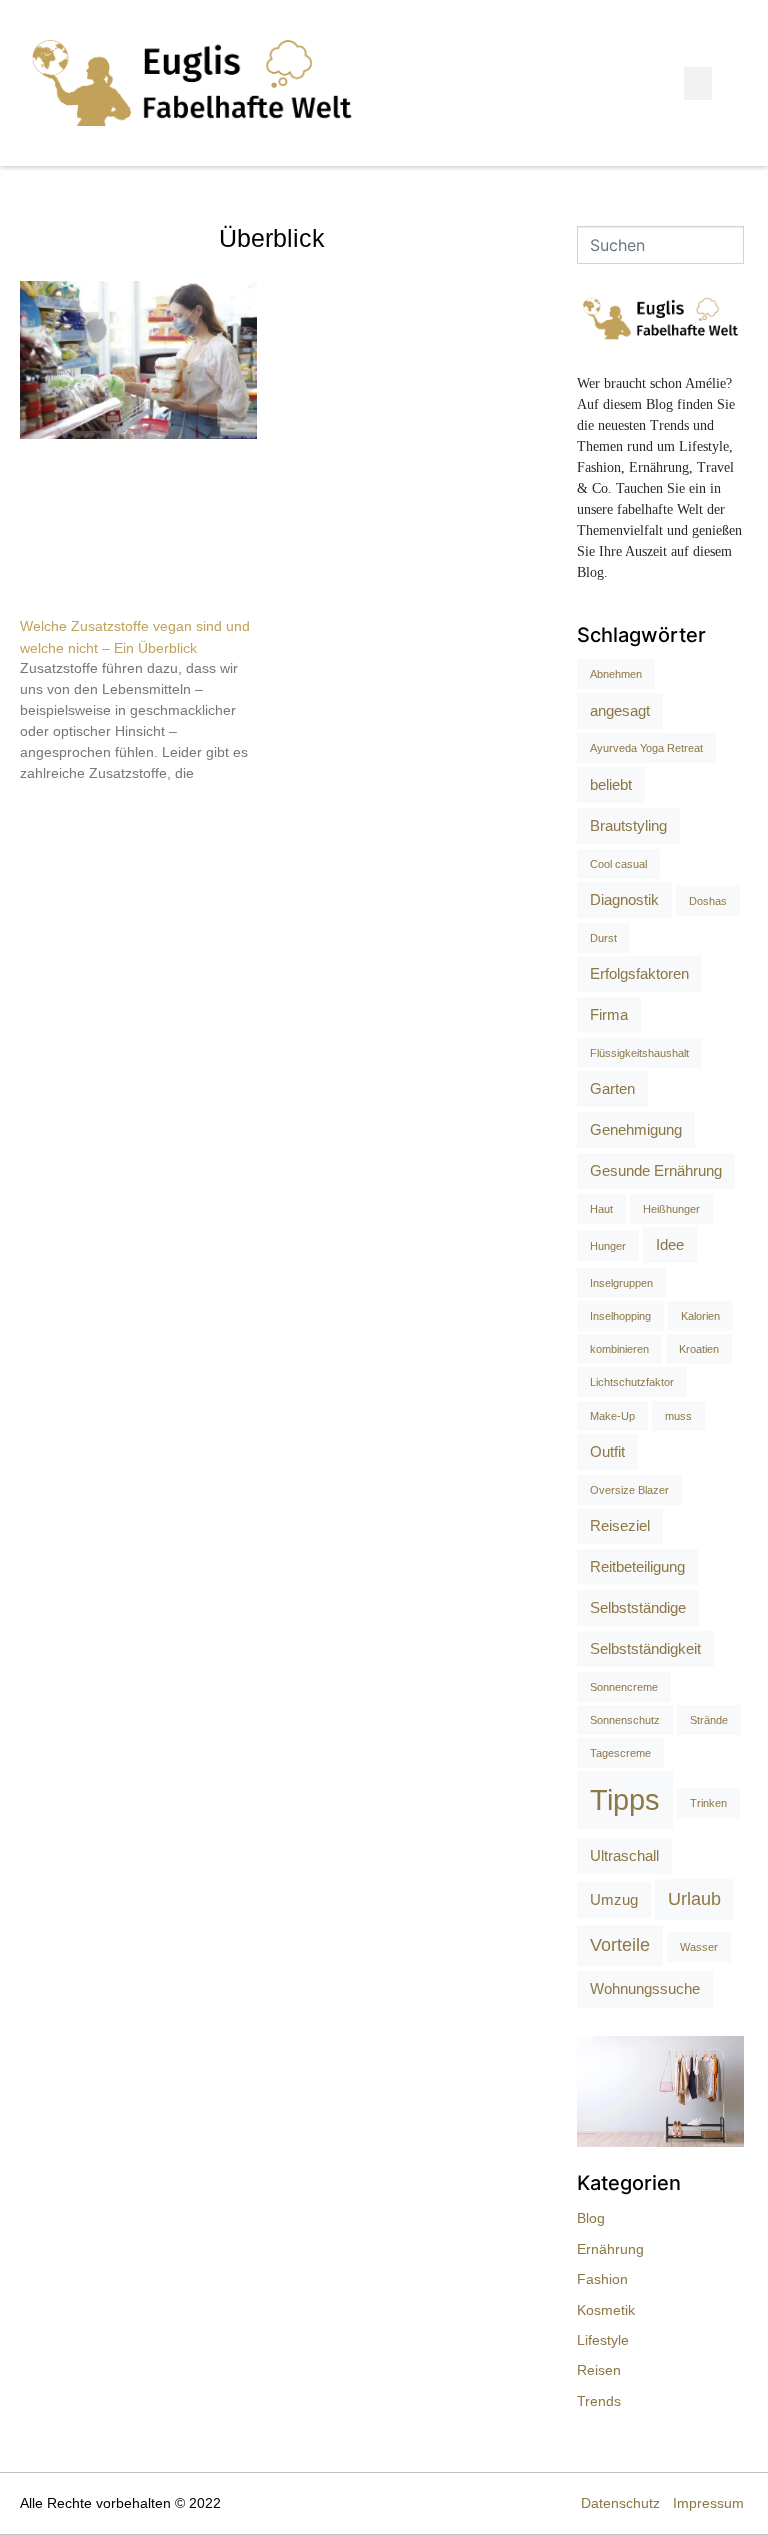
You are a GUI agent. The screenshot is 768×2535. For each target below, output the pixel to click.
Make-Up (612, 1416)
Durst (603, 938)
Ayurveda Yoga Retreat (646, 748)
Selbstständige (638, 1607)
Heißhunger (671, 1209)
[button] (698, 83)
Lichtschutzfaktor (632, 1382)
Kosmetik (606, 2310)
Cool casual (618, 864)
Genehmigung (636, 1129)
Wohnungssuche (645, 1988)
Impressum (708, 2503)
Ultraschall (624, 1855)
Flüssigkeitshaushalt (639, 1053)
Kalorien (700, 1316)
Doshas (708, 901)
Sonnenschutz (625, 1720)
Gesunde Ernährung (656, 1170)
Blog (591, 2218)
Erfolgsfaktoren (639, 973)
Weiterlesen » (57, 808)
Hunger (608, 1246)
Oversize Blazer (629, 1490)
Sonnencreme (624, 1687)
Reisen (599, 2370)
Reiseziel (620, 1525)
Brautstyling (628, 825)
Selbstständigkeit (645, 1648)
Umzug (614, 1899)
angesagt (620, 710)
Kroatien (699, 1349)
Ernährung (610, 2249)
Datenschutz (620, 2503)
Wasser (699, 1947)
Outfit (607, 1451)
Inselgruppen (621, 1283)
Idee (670, 1244)
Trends (599, 2401)
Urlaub (694, 1899)
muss (678, 1416)
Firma (609, 1014)
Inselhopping (620, 1316)
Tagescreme (620, 1753)
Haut (601, 1209)
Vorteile (620, 1945)
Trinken (708, 1803)
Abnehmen (616, 674)
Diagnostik (624, 899)
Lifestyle (603, 2340)
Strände (709, 1720)
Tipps (625, 1799)
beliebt (611, 784)
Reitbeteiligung (637, 1566)
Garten (612, 1088)
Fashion (602, 2279)
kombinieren (619, 1349)
